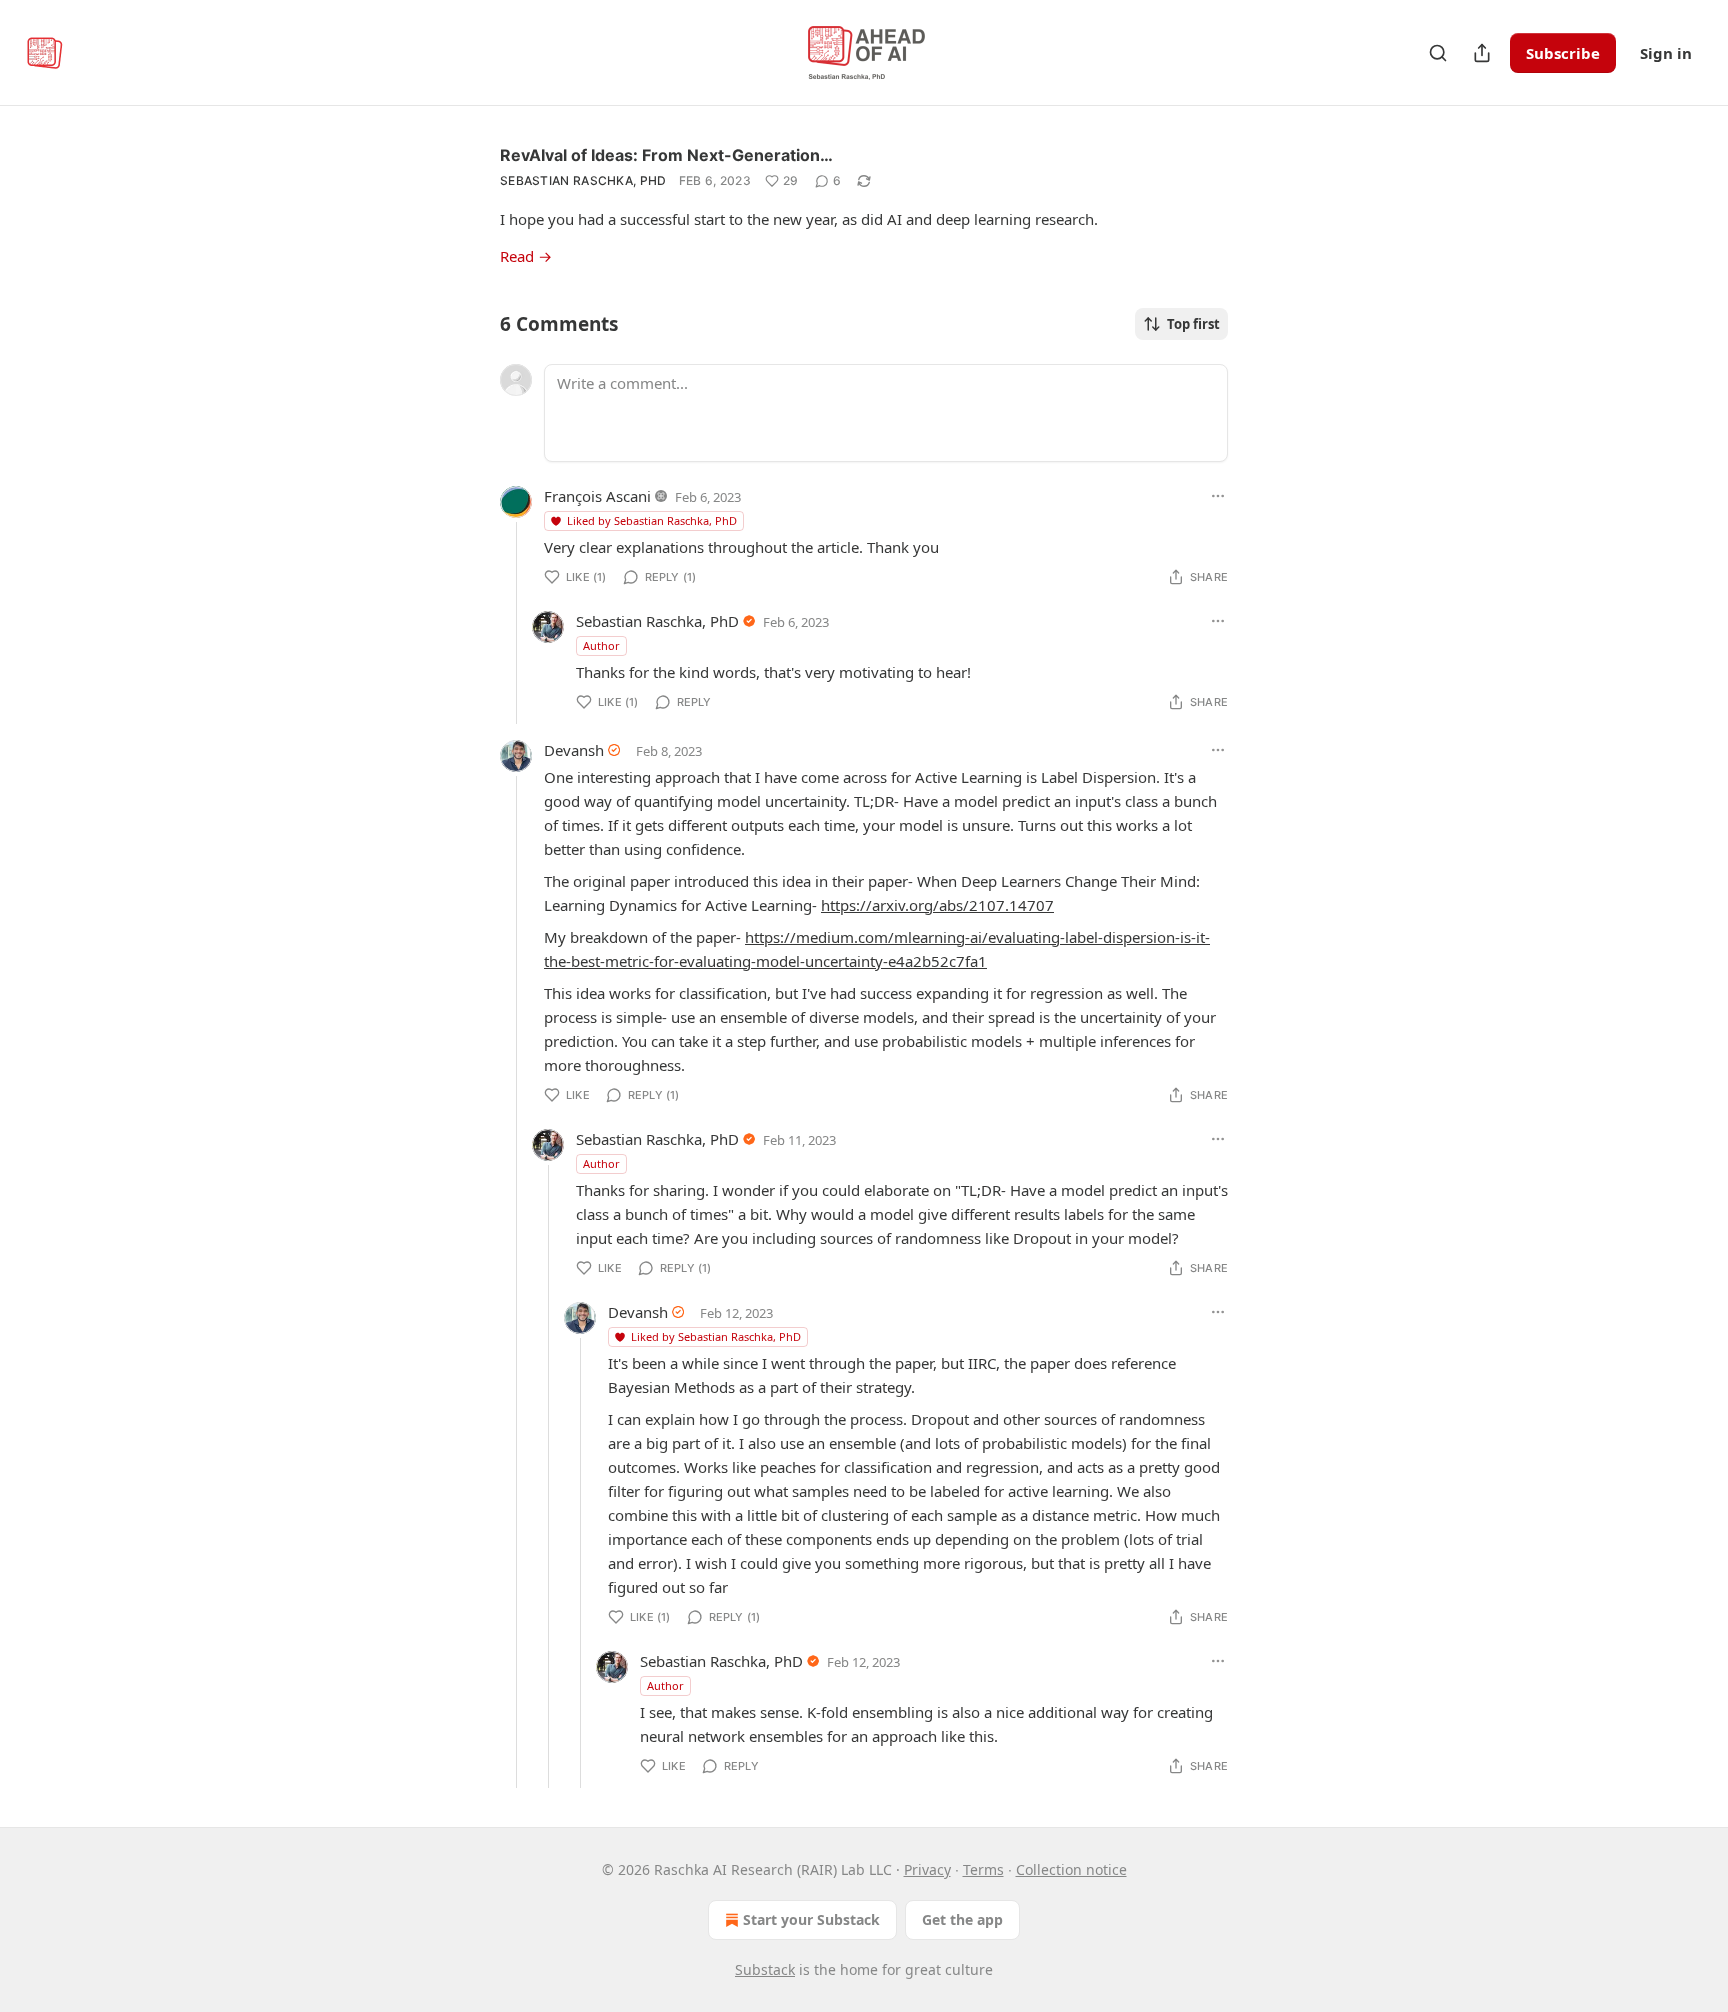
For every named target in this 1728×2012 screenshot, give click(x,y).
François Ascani (597, 496)
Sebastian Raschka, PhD (583, 180)
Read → (526, 256)
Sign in (1666, 53)
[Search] (1438, 53)
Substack (765, 1969)
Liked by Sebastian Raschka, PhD (652, 520)
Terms (983, 1869)
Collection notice (1071, 1869)
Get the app (962, 1919)
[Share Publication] (1482, 53)
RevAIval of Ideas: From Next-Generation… (666, 155)
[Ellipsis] (1218, 496)
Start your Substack (811, 1919)
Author (601, 645)
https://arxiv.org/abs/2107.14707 (937, 905)
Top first (1193, 324)
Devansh (574, 750)
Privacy (927, 1869)
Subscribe (1563, 53)
